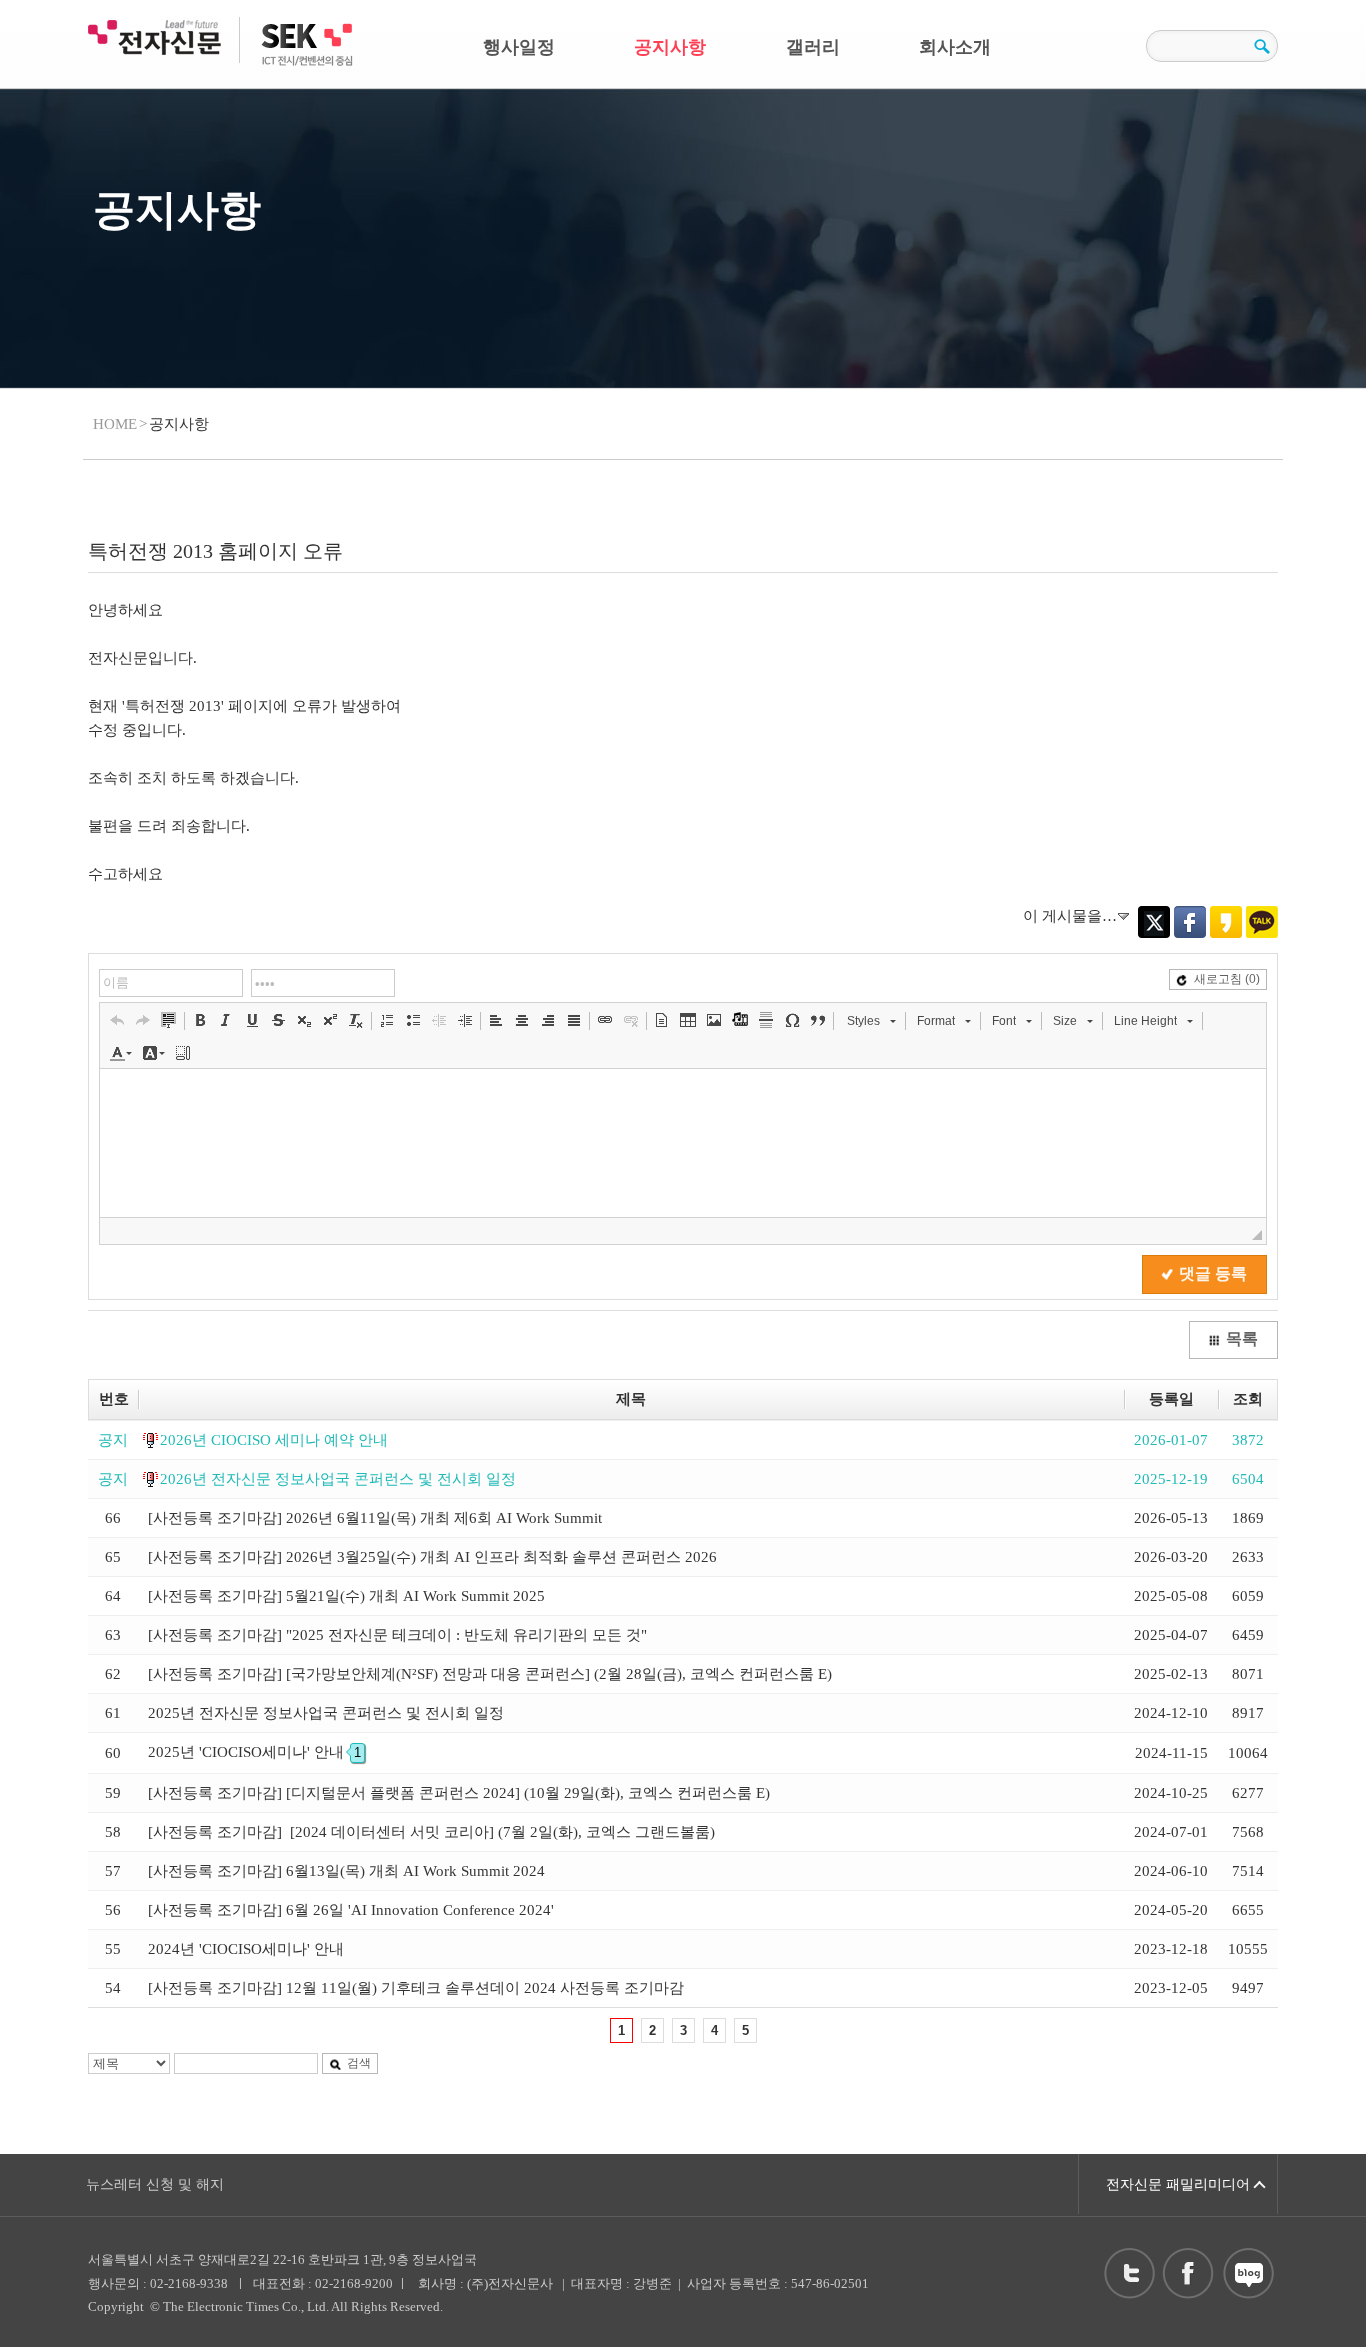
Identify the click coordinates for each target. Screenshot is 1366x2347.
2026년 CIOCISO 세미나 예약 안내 (274, 1440)
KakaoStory (1226, 922)
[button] (117, 1020)
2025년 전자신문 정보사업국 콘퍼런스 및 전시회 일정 (326, 1713)
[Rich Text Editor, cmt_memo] (683, 1143)
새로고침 (1227, 979)
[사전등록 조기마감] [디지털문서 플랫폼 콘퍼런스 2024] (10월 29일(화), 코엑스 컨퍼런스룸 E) (459, 1793)
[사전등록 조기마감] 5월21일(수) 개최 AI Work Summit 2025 (346, 1596)
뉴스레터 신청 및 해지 (155, 2184)
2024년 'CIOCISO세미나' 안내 (246, 1949)
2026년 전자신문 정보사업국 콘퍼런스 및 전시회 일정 (338, 1479)
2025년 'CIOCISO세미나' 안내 (254, 1752)
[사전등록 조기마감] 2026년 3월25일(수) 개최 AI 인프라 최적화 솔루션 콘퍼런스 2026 (432, 1557)
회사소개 (955, 47)
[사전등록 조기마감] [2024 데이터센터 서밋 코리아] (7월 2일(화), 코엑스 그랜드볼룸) (431, 1832)
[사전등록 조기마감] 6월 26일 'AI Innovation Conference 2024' (351, 1910)
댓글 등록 (1213, 1273)
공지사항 (670, 47)
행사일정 (519, 47)
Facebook (1190, 922)
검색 (359, 2063)
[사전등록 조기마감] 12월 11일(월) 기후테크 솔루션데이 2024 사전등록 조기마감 (416, 1988)
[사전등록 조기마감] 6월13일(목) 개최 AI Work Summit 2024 (346, 1871)
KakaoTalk (1262, 922)
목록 (1242, 1338)
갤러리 (813, 47)
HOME (115, 424)
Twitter (1154, 922)
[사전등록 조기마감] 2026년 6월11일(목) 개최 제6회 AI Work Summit (375, 1518)
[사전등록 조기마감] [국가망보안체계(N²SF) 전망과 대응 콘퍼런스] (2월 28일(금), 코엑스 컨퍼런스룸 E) (490, 1674)
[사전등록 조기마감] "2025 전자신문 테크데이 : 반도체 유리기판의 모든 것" (397, 1635)
